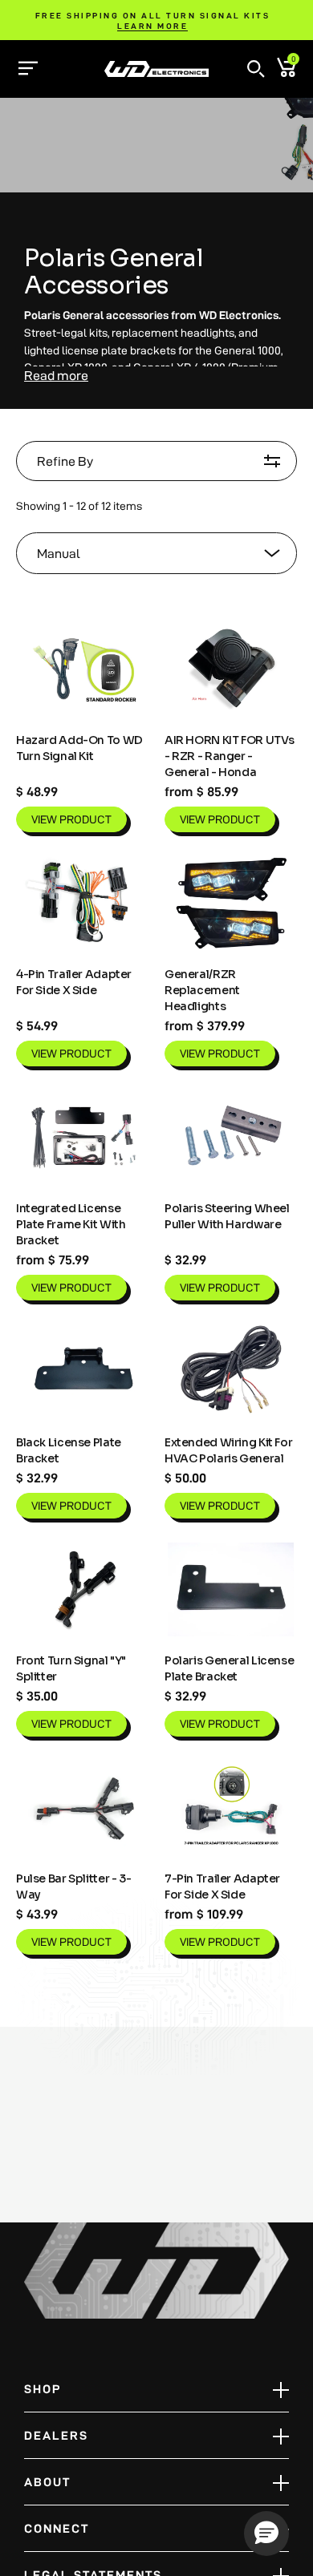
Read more (56, 376)
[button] (256, 69)
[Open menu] (28, 68)
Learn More (152, 26)
